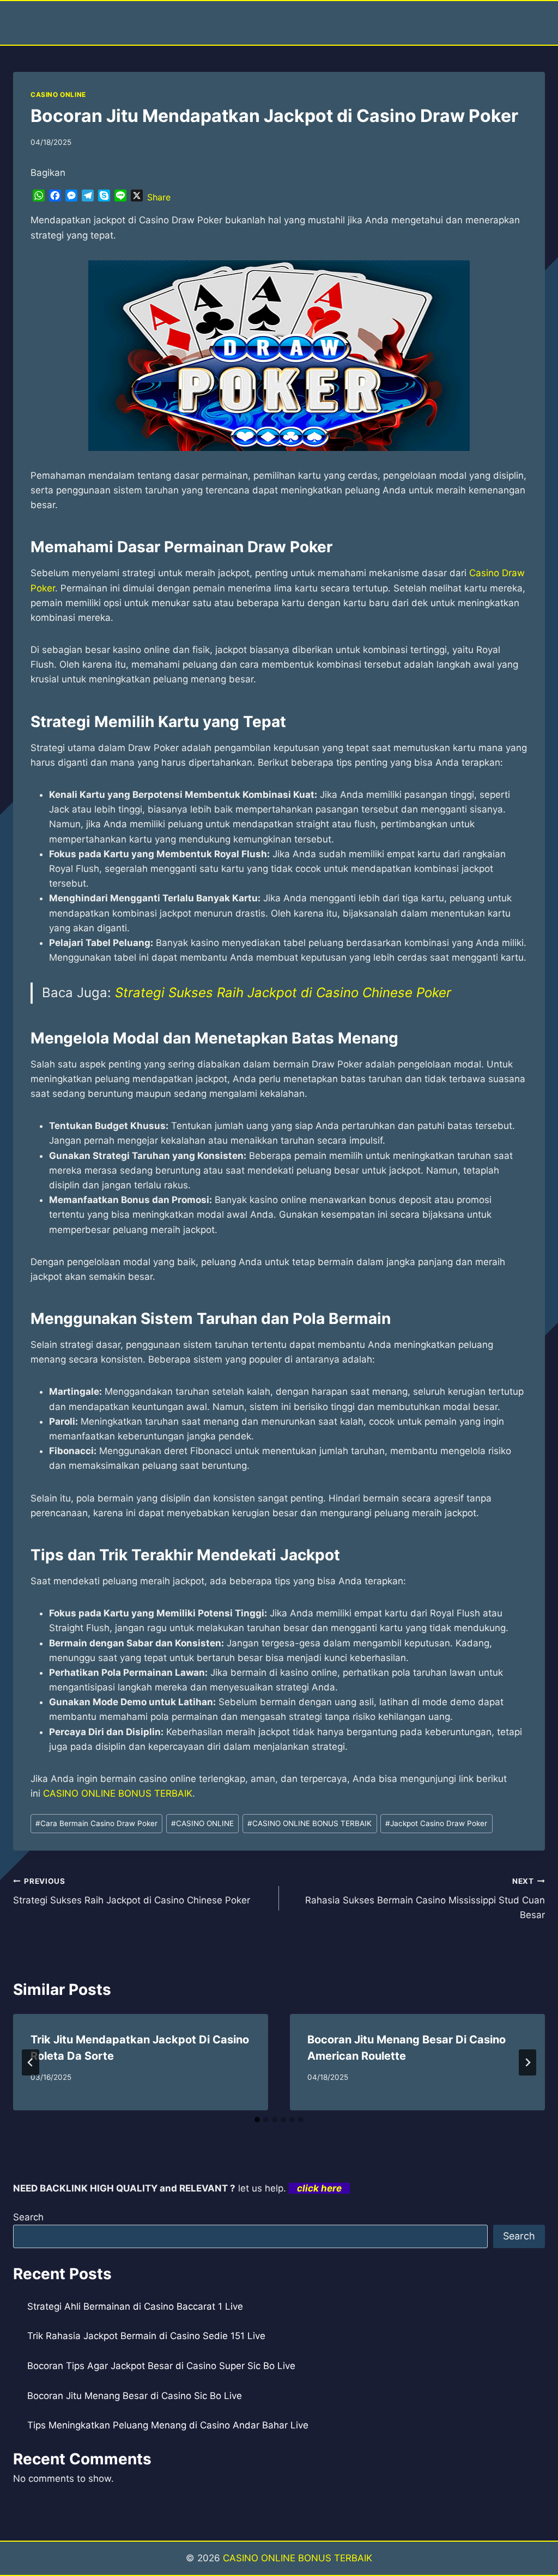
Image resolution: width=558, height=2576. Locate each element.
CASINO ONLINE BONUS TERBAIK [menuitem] (118, 1793)
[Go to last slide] (31, 2062)
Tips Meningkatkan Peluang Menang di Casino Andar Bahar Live (168, 2425)
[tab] (257, 2120)
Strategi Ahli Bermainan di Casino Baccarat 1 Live (135, 2306)
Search (28, 2217)
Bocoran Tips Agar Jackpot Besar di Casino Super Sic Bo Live (161, 2366)
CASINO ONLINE (58, 94)
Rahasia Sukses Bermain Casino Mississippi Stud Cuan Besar (425, 1899)
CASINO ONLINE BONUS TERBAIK (310, 1823)
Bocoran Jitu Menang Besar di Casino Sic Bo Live (135, 2396)
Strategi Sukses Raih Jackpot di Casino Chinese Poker (283, 993)
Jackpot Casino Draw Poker (436, 1823)
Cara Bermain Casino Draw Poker (96, 1823)
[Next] (527, 2062)
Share (159, 197)
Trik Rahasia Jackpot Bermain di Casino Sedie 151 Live (146, 2336)
